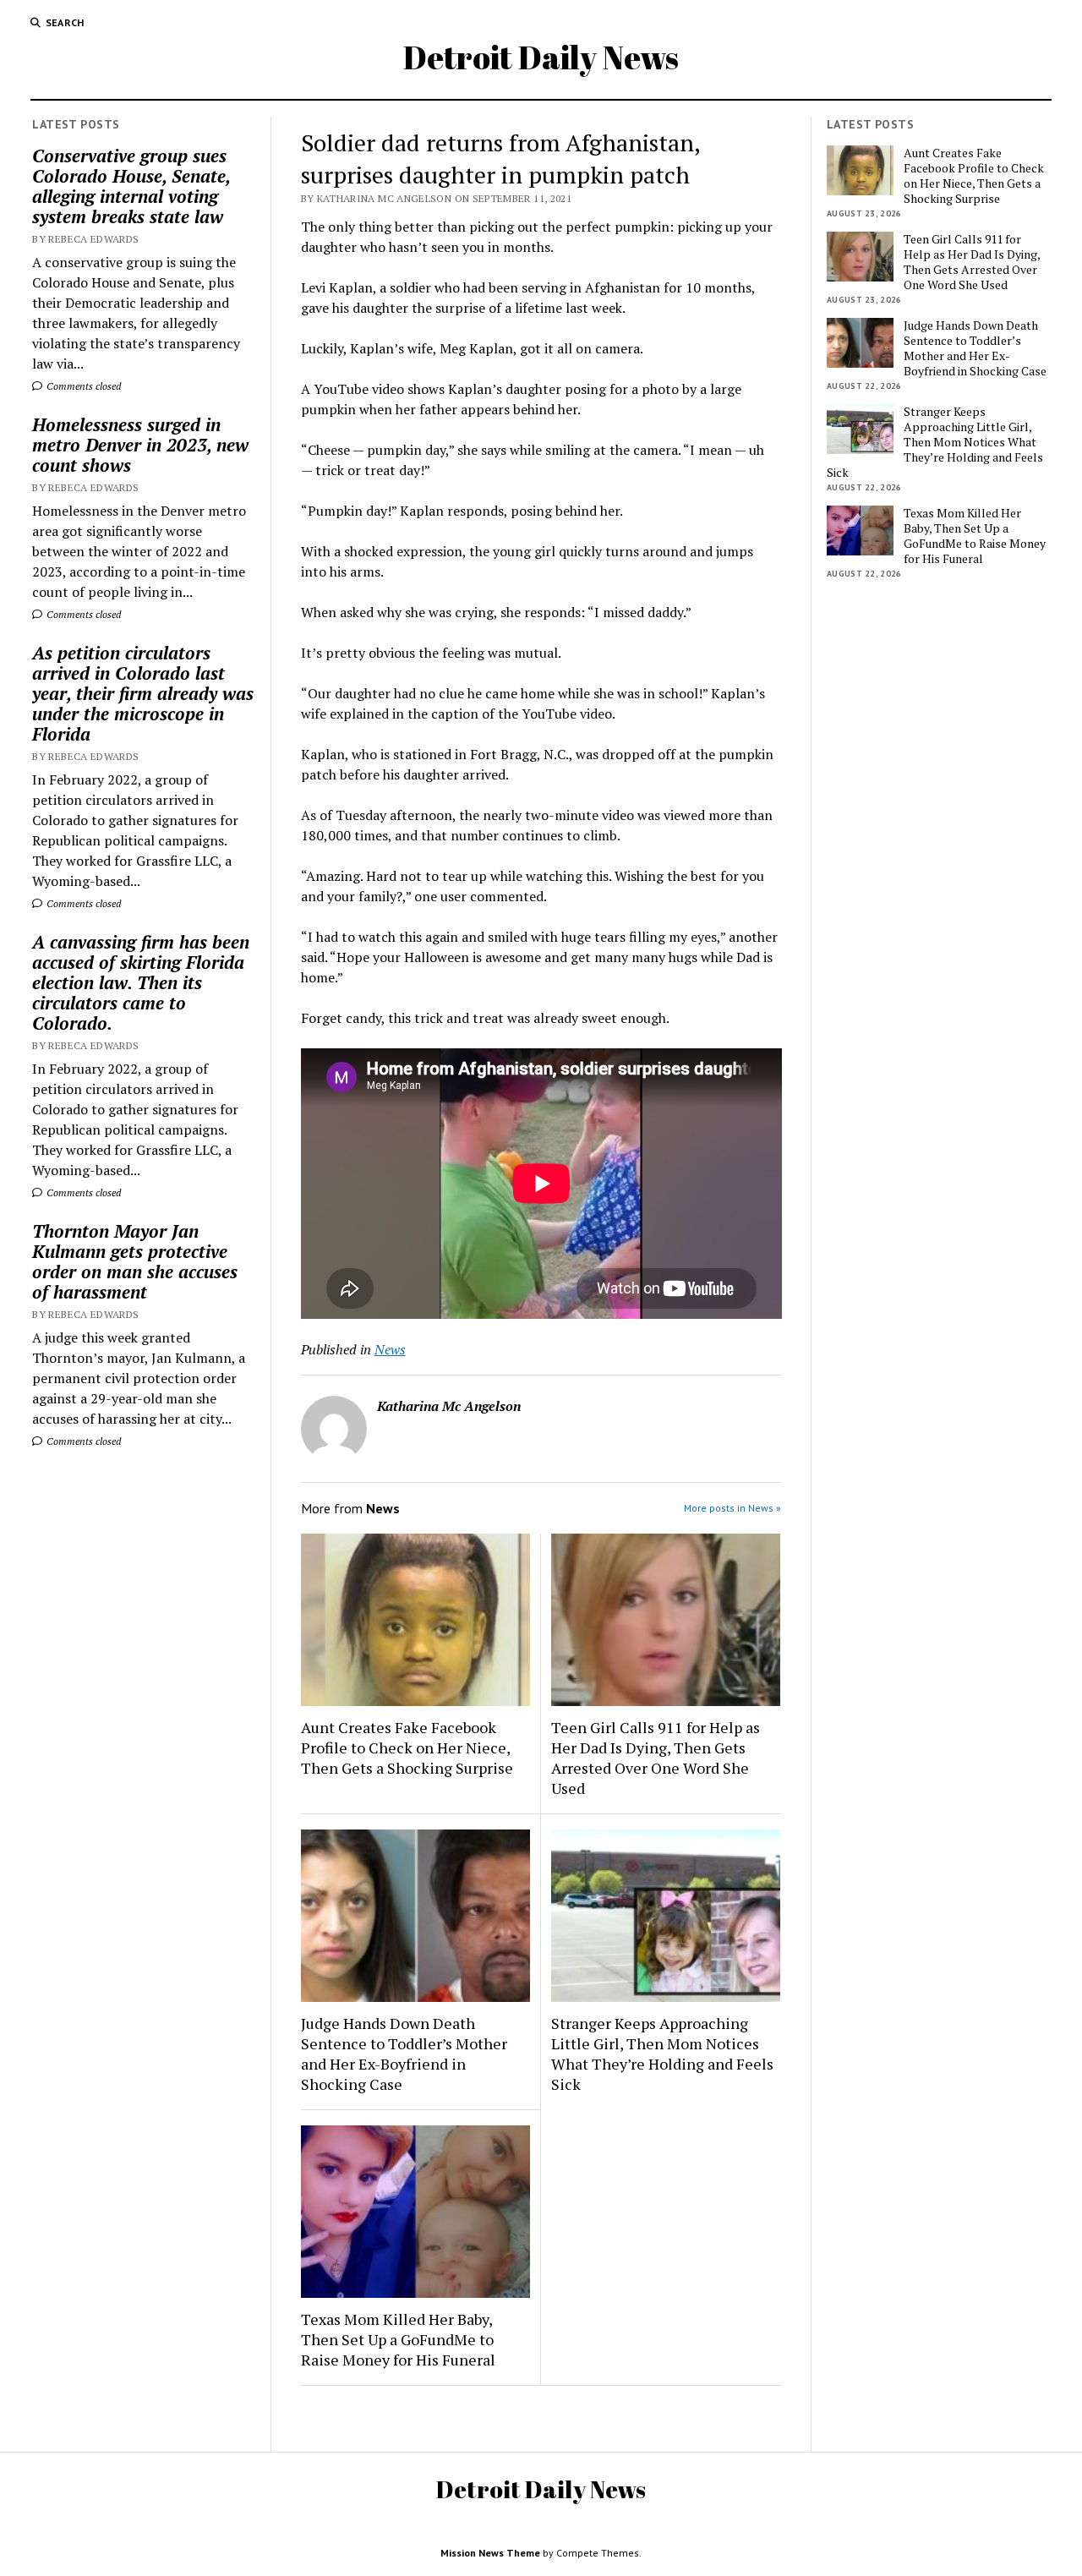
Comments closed (82, 386)
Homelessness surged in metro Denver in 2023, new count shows (140, 445)
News (390, 1349)
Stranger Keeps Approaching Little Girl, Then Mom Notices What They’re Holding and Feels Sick (662, 2054)
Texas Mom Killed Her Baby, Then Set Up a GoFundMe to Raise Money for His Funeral (398, 2339)
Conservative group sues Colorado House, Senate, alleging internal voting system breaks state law (131, 186)
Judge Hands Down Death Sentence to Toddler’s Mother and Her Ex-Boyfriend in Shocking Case (404, 2054)
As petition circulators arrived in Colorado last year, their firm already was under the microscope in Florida (143, 693)
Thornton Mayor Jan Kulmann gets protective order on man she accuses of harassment (135, 1261)
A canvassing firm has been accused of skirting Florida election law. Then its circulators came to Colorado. (141, 982)
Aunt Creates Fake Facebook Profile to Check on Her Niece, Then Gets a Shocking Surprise (407, 1747)
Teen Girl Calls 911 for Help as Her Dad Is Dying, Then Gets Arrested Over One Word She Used (656, 1758)
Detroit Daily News (541, 57)
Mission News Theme (490, 2553)
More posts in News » (732, 1508)
